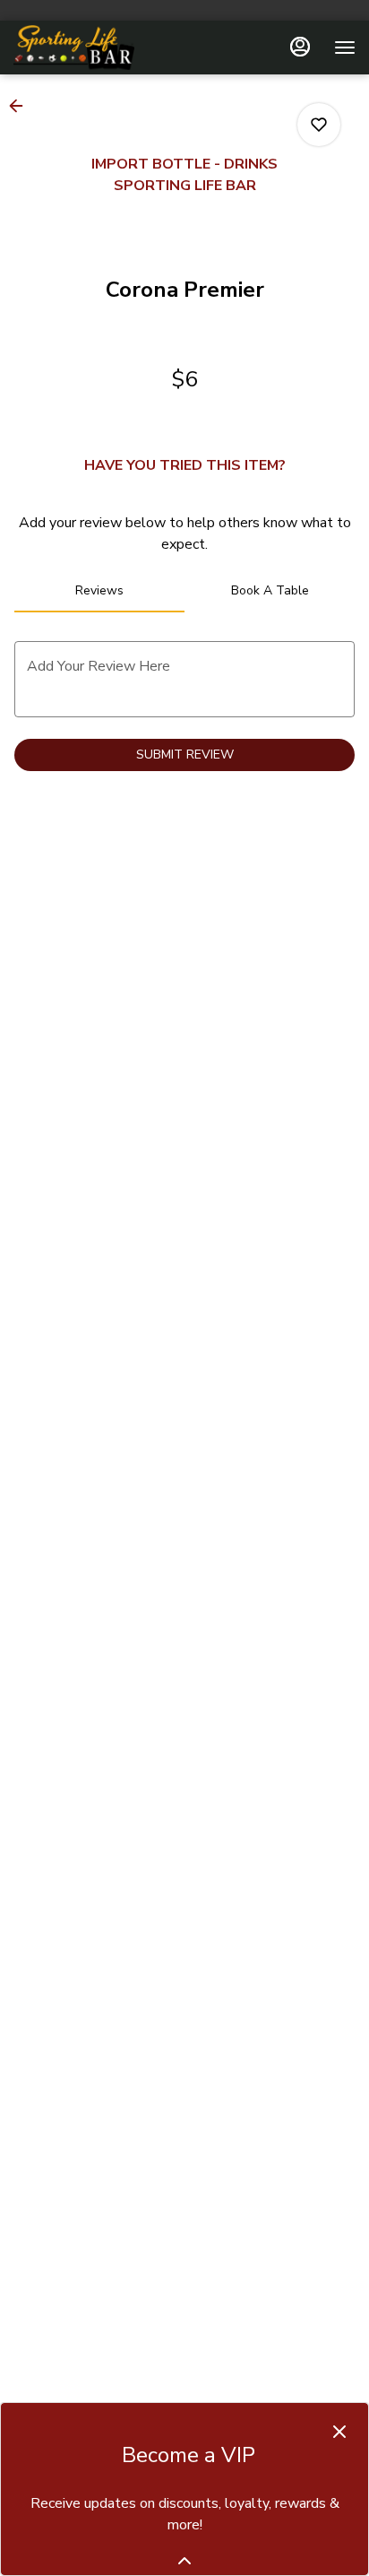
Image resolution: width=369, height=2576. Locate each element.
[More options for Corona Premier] (319, 125)
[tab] (99, 591)
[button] (21, 106)
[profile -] (300, 47)
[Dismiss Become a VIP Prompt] (339, 2432)
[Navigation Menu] (345, 48)
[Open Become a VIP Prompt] (184, 2561)
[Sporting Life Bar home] (94, 48)
